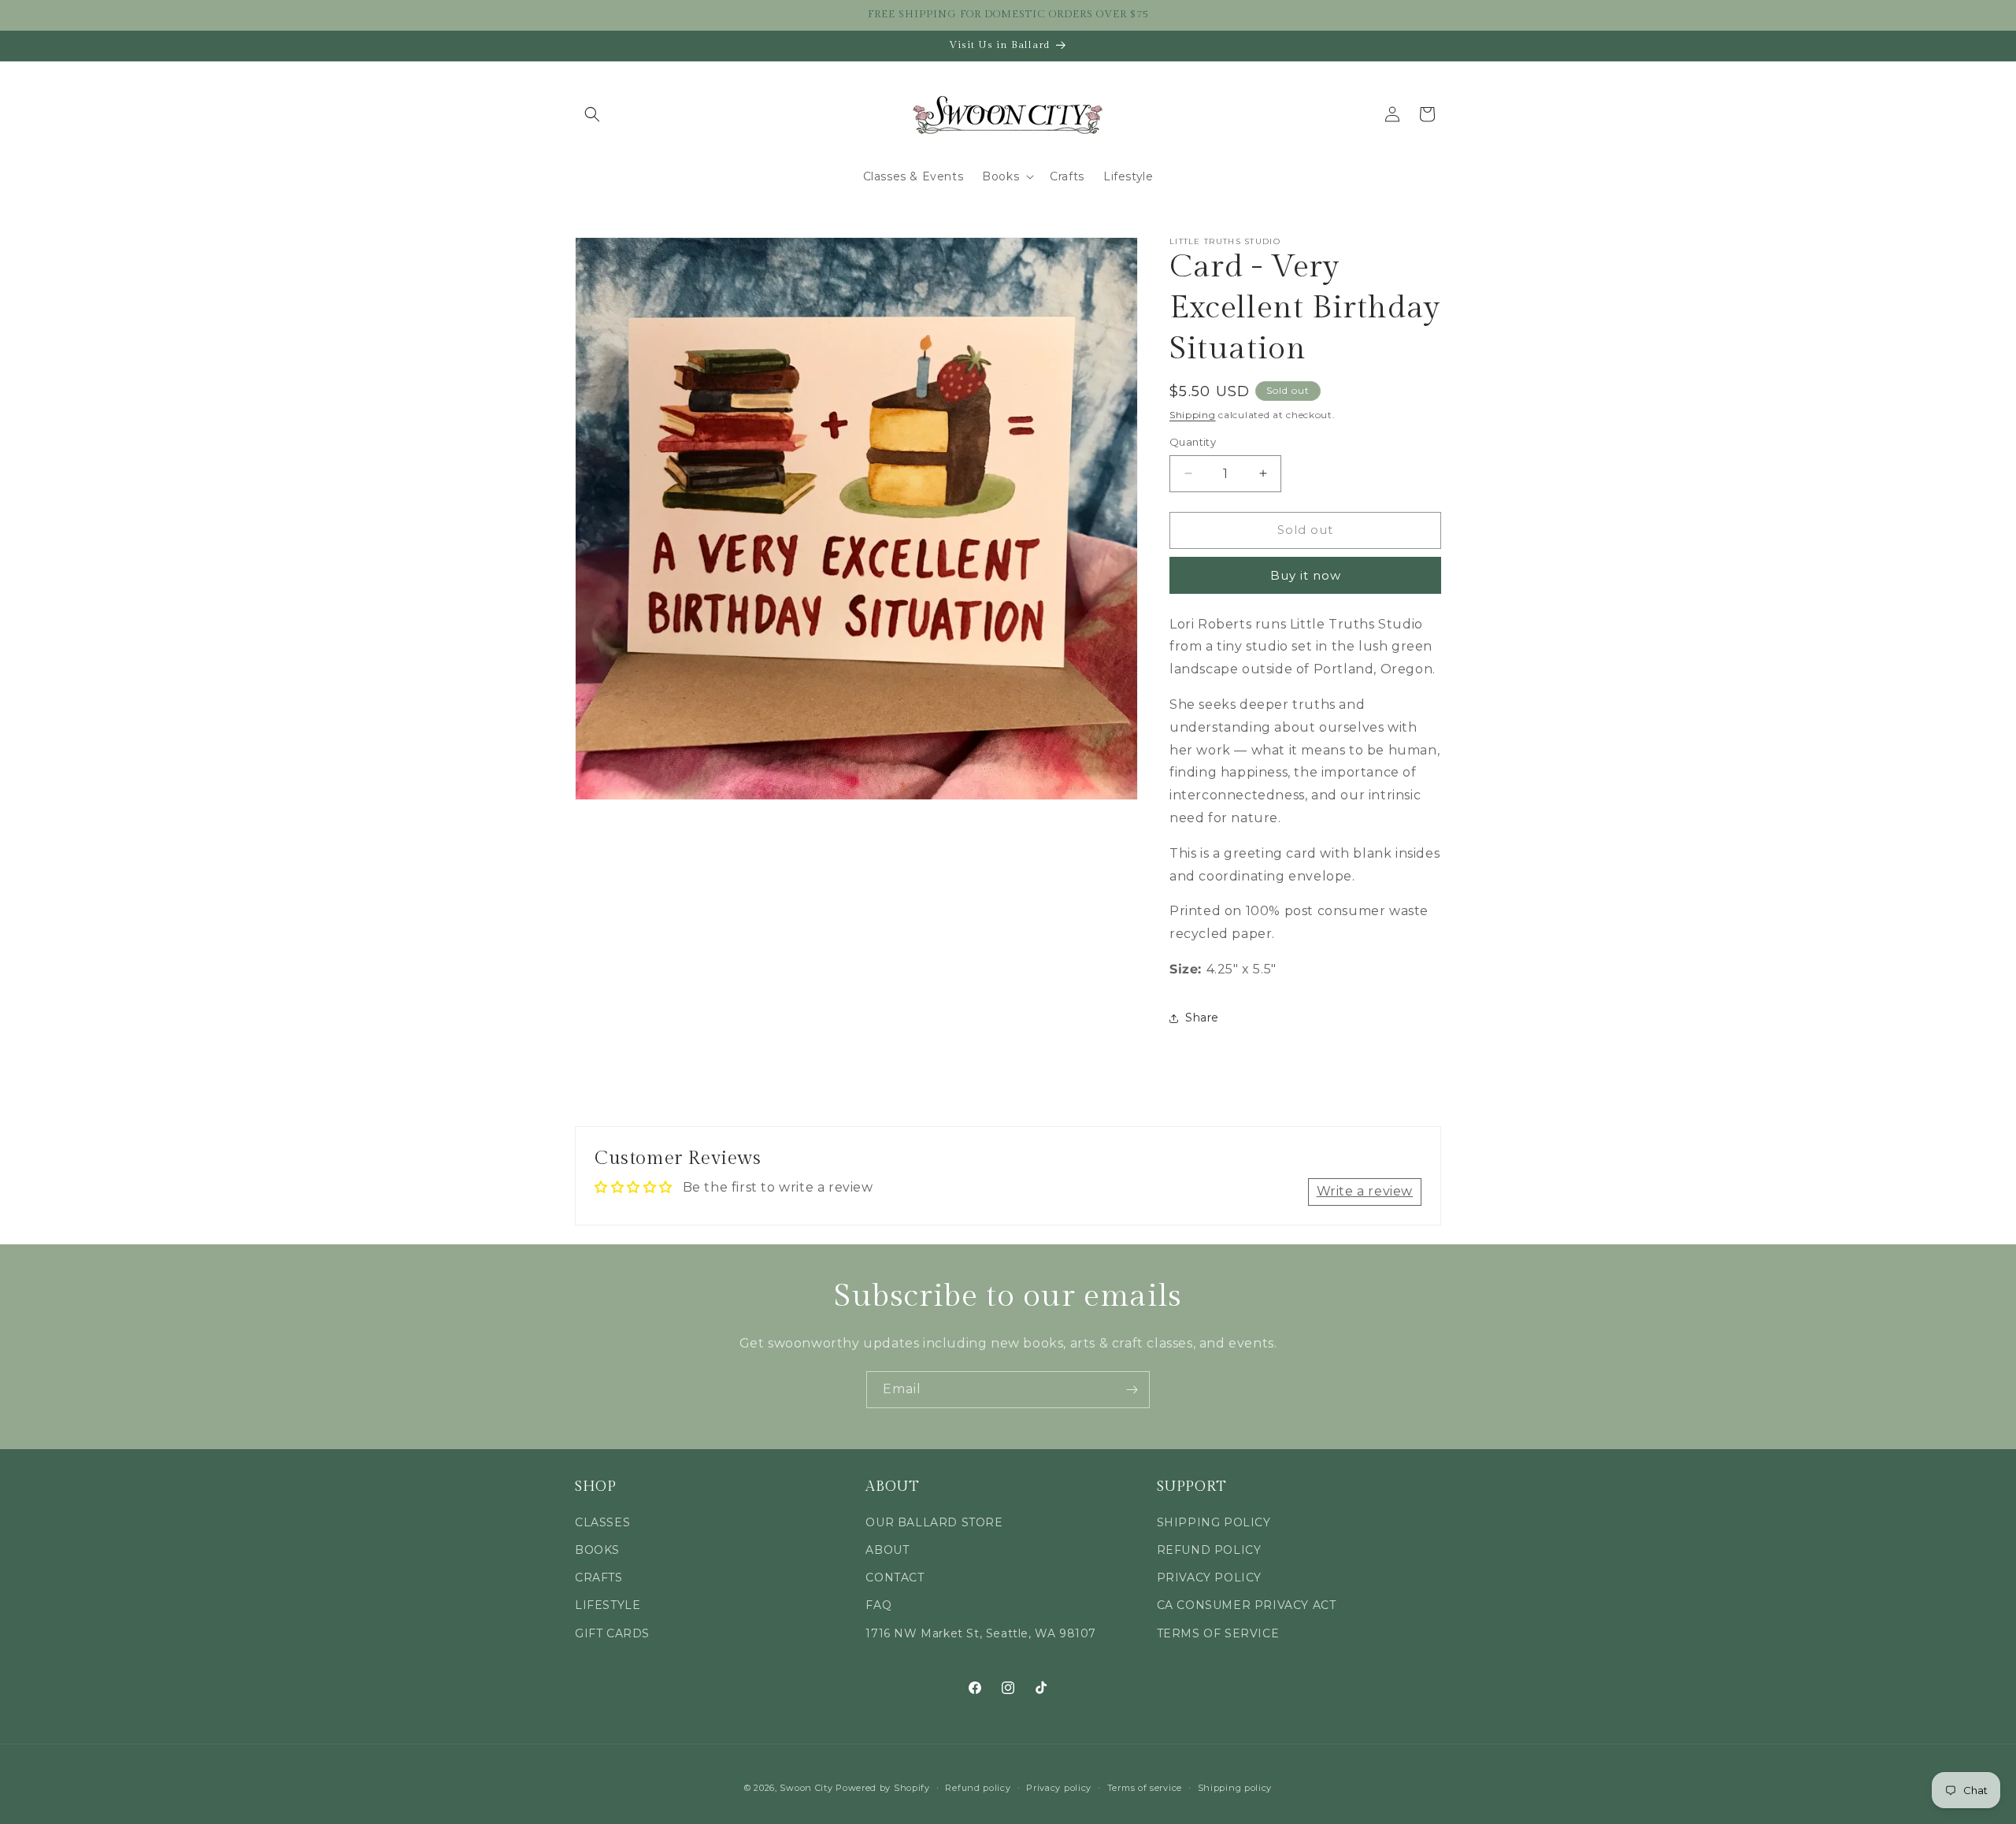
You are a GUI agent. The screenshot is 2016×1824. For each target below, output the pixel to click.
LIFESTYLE (608, 1605)
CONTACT (895, 1577)
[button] (592, 114)
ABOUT (887, 1550)
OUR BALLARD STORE (934, 1522)
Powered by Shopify (883, 1788)
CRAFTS (599, 1577)
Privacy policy (1059, 1788)
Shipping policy (1235, 1788)
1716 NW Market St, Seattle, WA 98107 (981, 1633)
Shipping (1193, 415)
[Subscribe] (1132, 1390)
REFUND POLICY (1209, 1550)
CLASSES (602, 1522)
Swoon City (806, 1788)
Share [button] (1202, 1018)
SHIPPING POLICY (1214, 1522)
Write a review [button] (1365, 1191)
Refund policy (978, 1788)
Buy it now (1306, 575)
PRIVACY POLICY (1209, 1577)
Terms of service (1145, 1788)
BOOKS (597, 1550)
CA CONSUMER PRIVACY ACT (1247, 1605)
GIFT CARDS (612, 1633)
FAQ (878, 1605)
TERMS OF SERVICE (1218, 1633)
